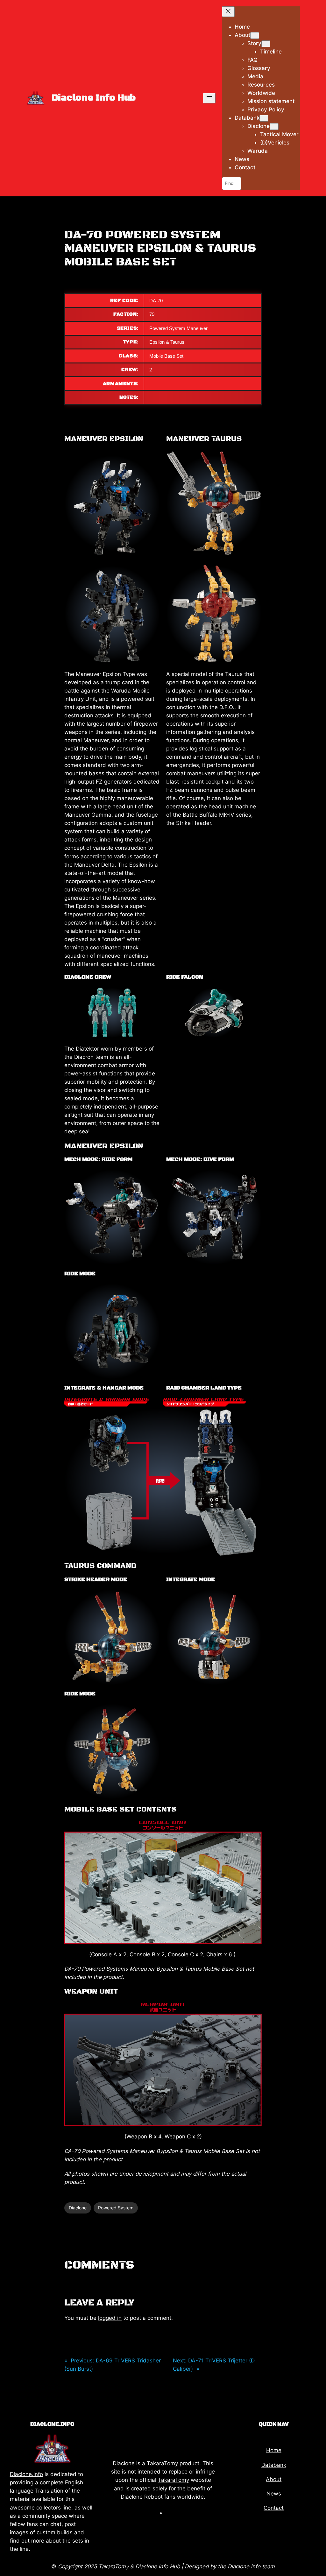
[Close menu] (228, 12)
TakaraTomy (174, 2480)
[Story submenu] (266, 44)
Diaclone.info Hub (158, 2566)
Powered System (116, 2208)
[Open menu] (209, 98)
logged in (110, 2318)
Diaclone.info (26, 2474)
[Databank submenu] (264, 118)
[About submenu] (255, 35)
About (274, 2479)
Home (274, 2450)
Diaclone (78, 2208)
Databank (274, 2465)
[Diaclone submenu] (274, 127)
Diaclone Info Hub (94, 98)
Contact (274, 2508)
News (274, 2494)
